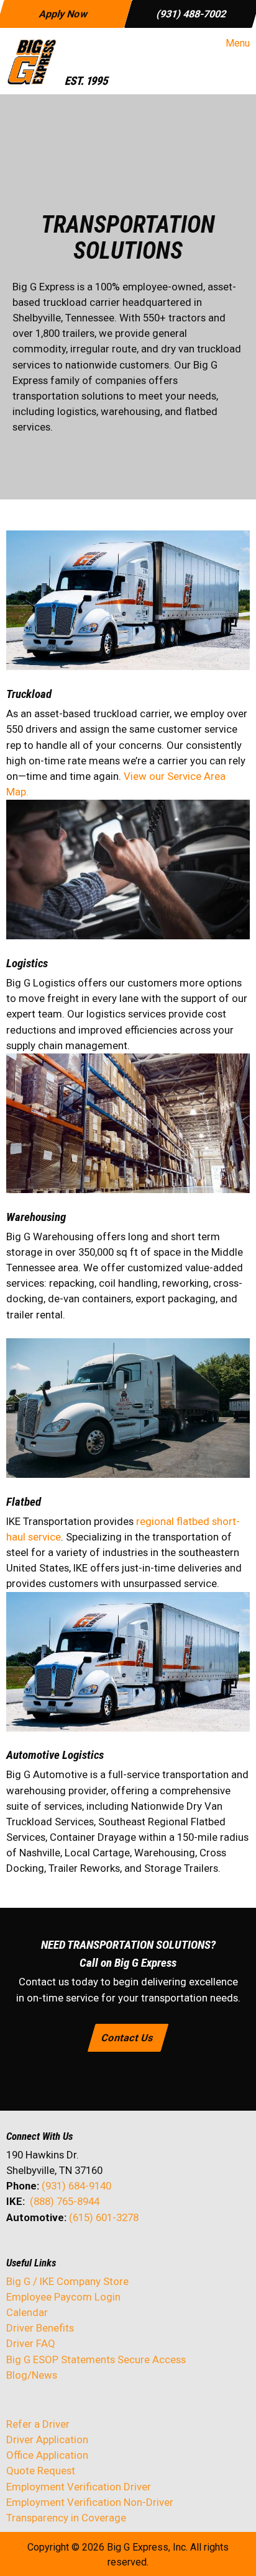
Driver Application (47, 2440)
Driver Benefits (41, 2328)
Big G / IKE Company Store (67, 2281)
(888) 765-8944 (65, 2201)
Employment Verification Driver (79, 2487)
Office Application (48, 2455)
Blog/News (32, 2375)
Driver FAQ (31, 2343)
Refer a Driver (38, 2424)
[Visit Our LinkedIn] (56, 2250)
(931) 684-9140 (76, 2186)
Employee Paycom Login (63, 2297)
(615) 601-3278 (104, 2217)
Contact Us (128, 2037)
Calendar (27, 2312)
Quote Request (41, 2471)
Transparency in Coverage (66, 2518)
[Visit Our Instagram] (96, 2250)
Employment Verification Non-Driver (90, 2502)
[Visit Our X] (36, 2250)
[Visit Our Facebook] (16, 2250)
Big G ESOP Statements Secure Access (96, 2359)
